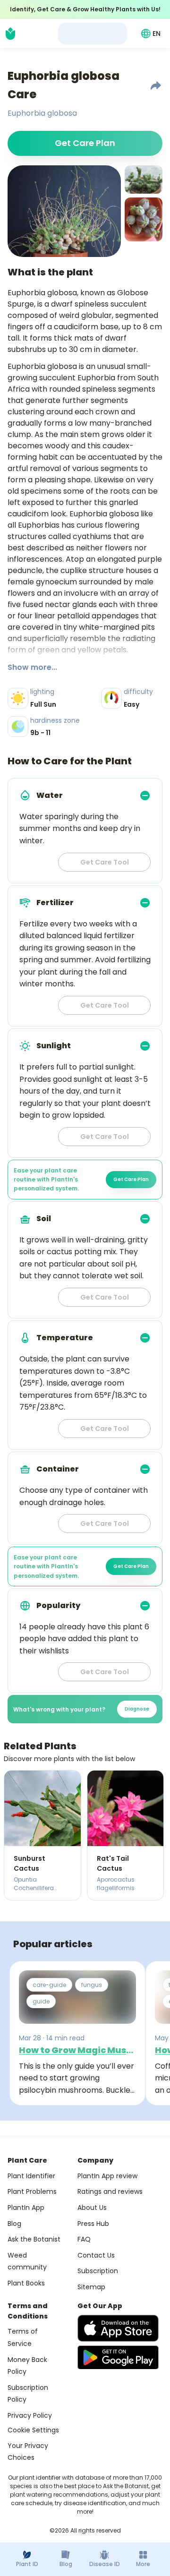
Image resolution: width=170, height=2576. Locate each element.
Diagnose (137, 1709)
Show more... (32, 667)
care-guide (49, 1985)
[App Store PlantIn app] (118, 2328)
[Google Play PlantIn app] (118, 2357)
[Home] (10, 34)
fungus (92, 1985)
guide (41, 2001)
